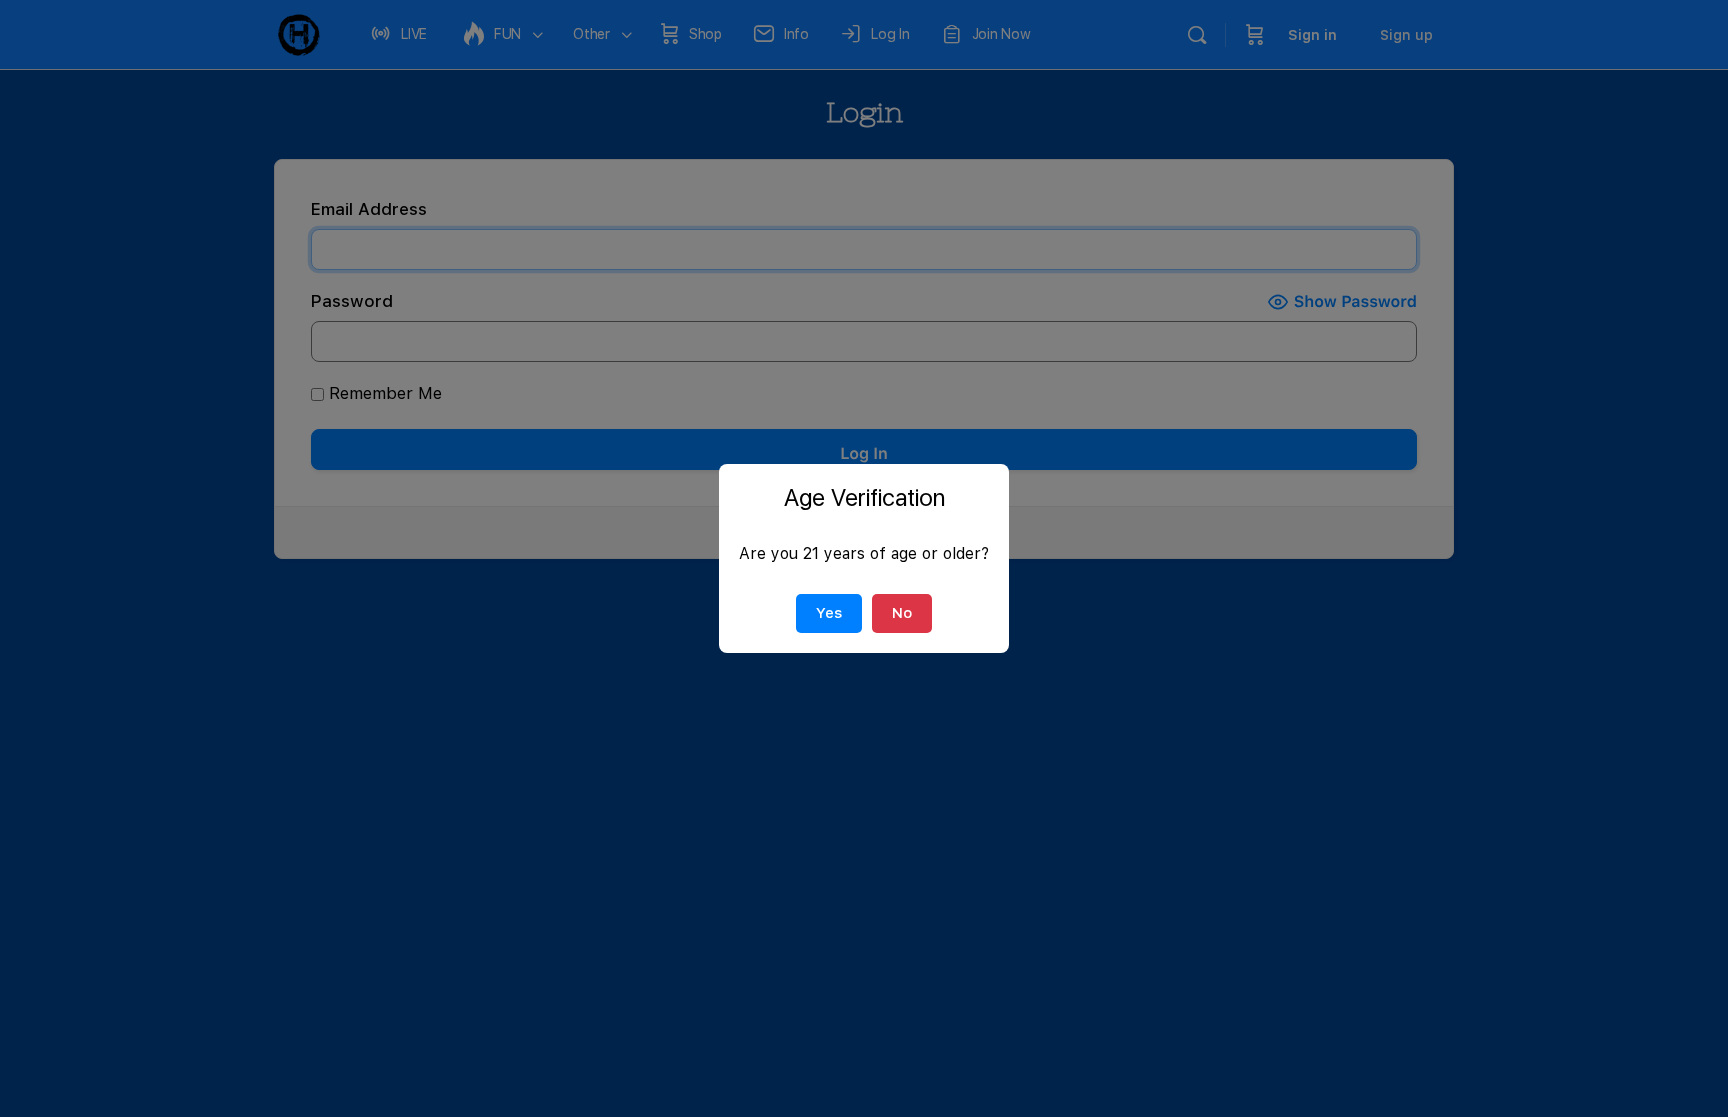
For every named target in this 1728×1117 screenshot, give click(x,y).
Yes (829, 613)
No (902, 613)
